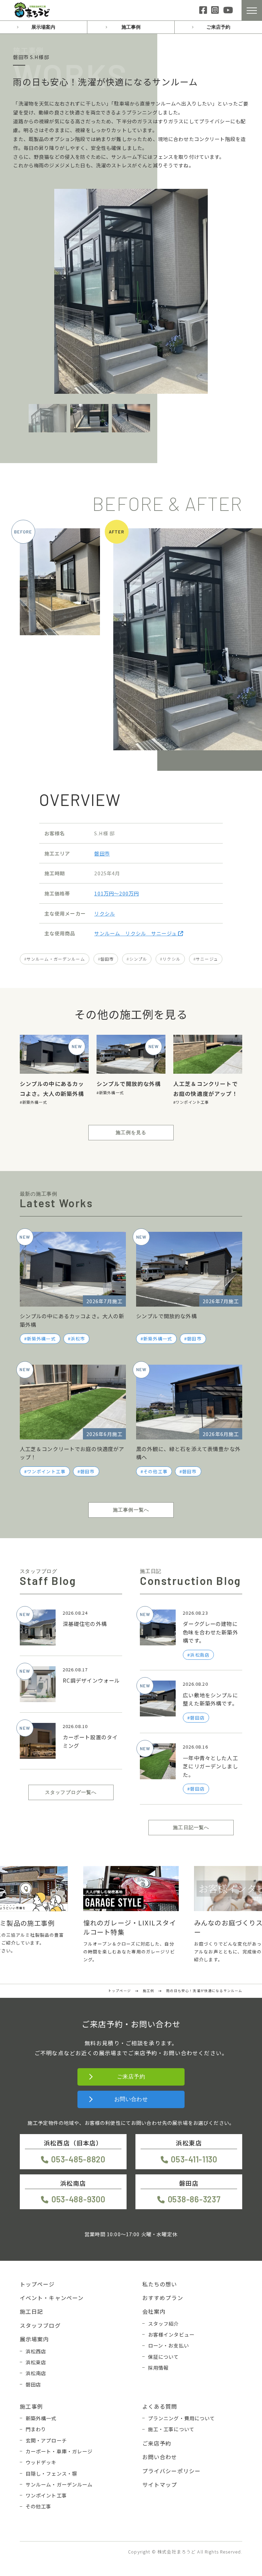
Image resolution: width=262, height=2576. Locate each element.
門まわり (36, 2429)
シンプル (138, 959)
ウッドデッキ (41, 2462)
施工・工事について (171, 2429)
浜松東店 (36, 2362)
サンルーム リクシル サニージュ (136, 933)
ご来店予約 (218, 27)
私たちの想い (160, 2284)
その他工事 (155, 1471)
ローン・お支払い (169, 2345)
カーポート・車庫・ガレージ (59, 2451)
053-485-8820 (78, 2159)
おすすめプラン (163, 2298)
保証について (164, 2357)
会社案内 (154, 2311)
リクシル (105, 913)
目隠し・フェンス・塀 (52, 2473)
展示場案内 (43, 27)
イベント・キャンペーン (52, 2298)
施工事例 (131, 27)
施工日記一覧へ (191, 1827)
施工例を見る (131, 1132)
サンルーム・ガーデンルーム (56, 959)
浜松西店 (36, 2351)
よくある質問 (160, 2406)
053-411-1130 (194, 2159)
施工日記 (32, 2311)
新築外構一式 (35, 1102)
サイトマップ (160, 2484)
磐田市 (102, 853)
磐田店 (33, 2384)
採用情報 (158, 2368)
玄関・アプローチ (46, 2440)
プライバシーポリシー (172, 2471)
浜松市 (78, 1339)
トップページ (37, 2284)
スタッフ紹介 (164, 2323)
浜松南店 (36, 2373)
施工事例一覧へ (131, 1510)
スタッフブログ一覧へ (71, 1792)
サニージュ (207, 959)
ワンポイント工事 (192, 1102)
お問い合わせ (131, 2099)
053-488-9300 (78, 2199)
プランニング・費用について (182, 2418)
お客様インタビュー (171, 2334)
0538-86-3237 (194, 2199)
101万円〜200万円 (117, 893)
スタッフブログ (40, 2325)
